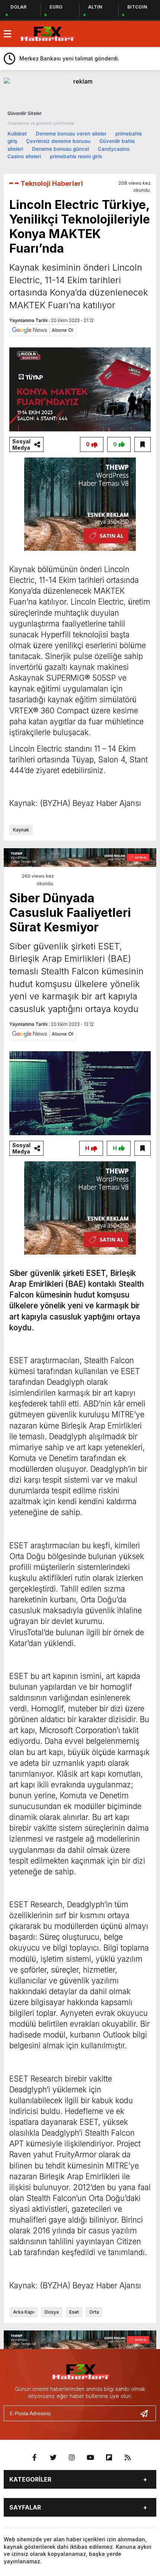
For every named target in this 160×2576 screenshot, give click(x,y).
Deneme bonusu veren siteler (71, 134)
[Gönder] (147, 2413)
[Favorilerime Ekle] (143, 444)
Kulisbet (17, 134)
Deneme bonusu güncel (60, 149)
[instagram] (72, 2458)
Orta (94, 2312)
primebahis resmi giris (76, 156)
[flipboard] (109, 2458)
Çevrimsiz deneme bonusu (58, 141)
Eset (74, 2312)
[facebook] (35, 2458)
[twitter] (53, 2458)
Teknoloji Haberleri (52, 183)
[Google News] (43, 330)
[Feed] (128, 2458)
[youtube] (90, 2458)
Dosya (52, 2312)
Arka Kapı (24, 2312)
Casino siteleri (24, 156)
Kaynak (21, 830)
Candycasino (114, 149)
